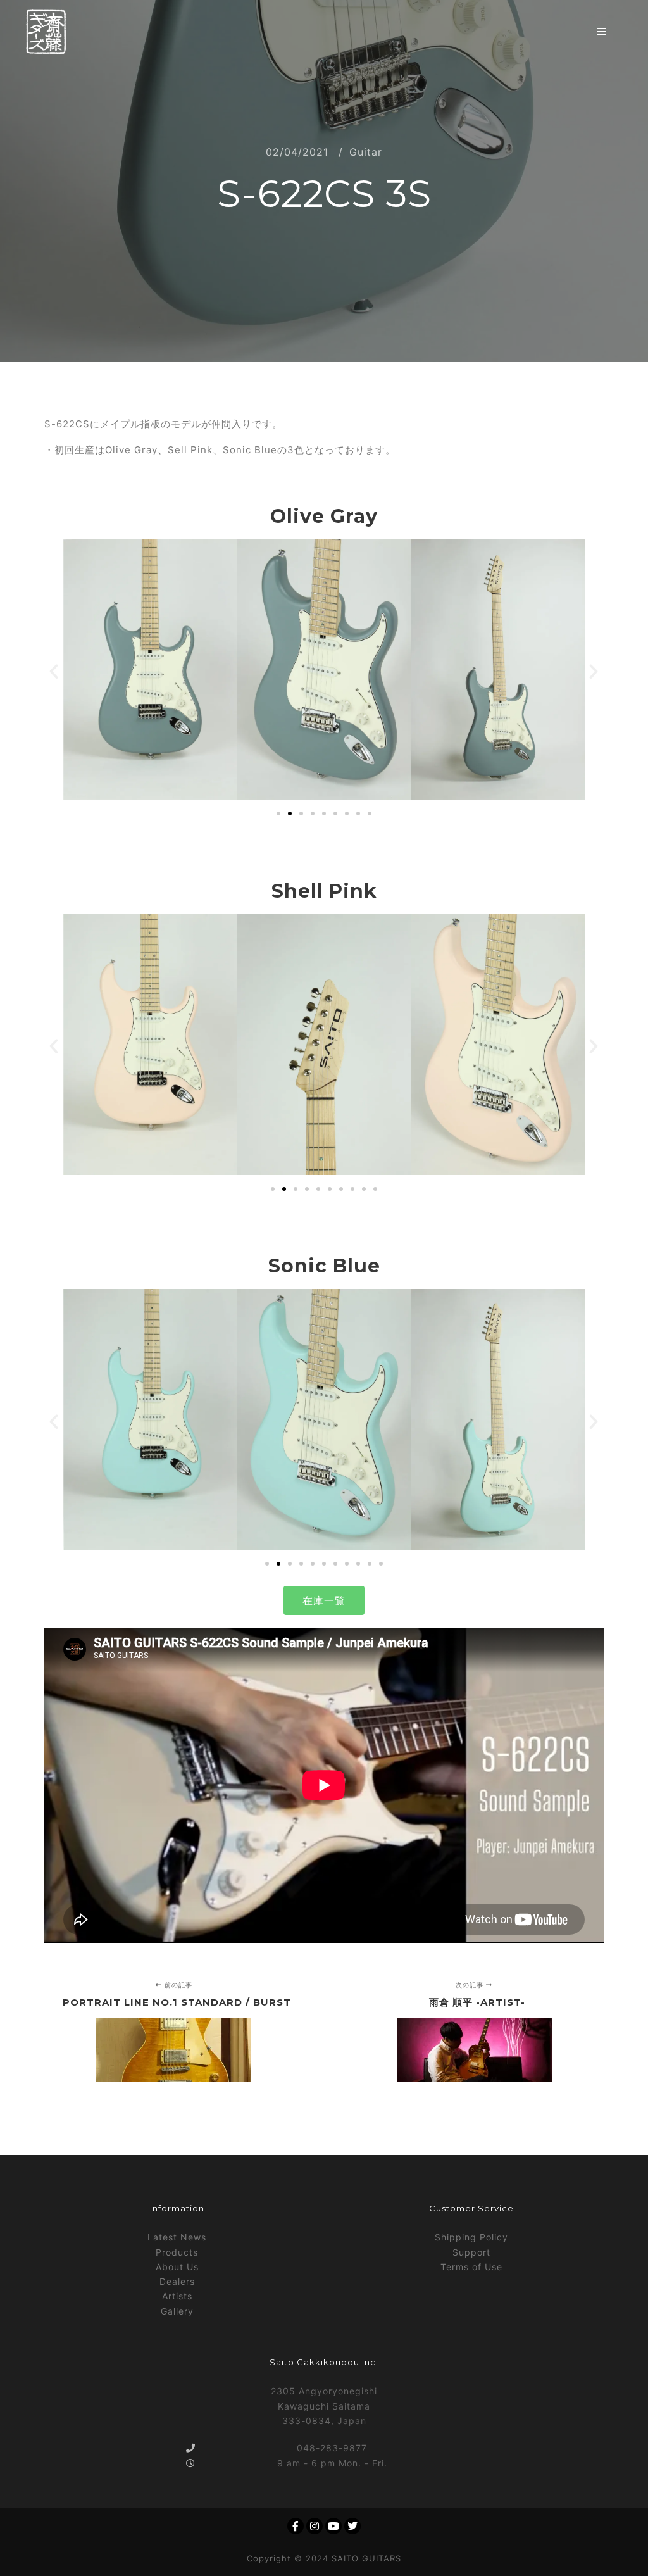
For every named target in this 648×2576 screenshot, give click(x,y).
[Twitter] (352, 2526)
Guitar (366, 152)
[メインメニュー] (602, 32)
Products (177, 2252)
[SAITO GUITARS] (46, 32)
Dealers (177, 2281)
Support (471, 2252)
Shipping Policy (471, 2237)
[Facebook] (296, 2526)
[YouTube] (333, 2526)
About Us (177, 2267)
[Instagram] (315, 2526)
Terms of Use (471, 2267)
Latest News (177, 2237)
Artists (177, 2296)
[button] (54, 672)
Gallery (177, 2311)
